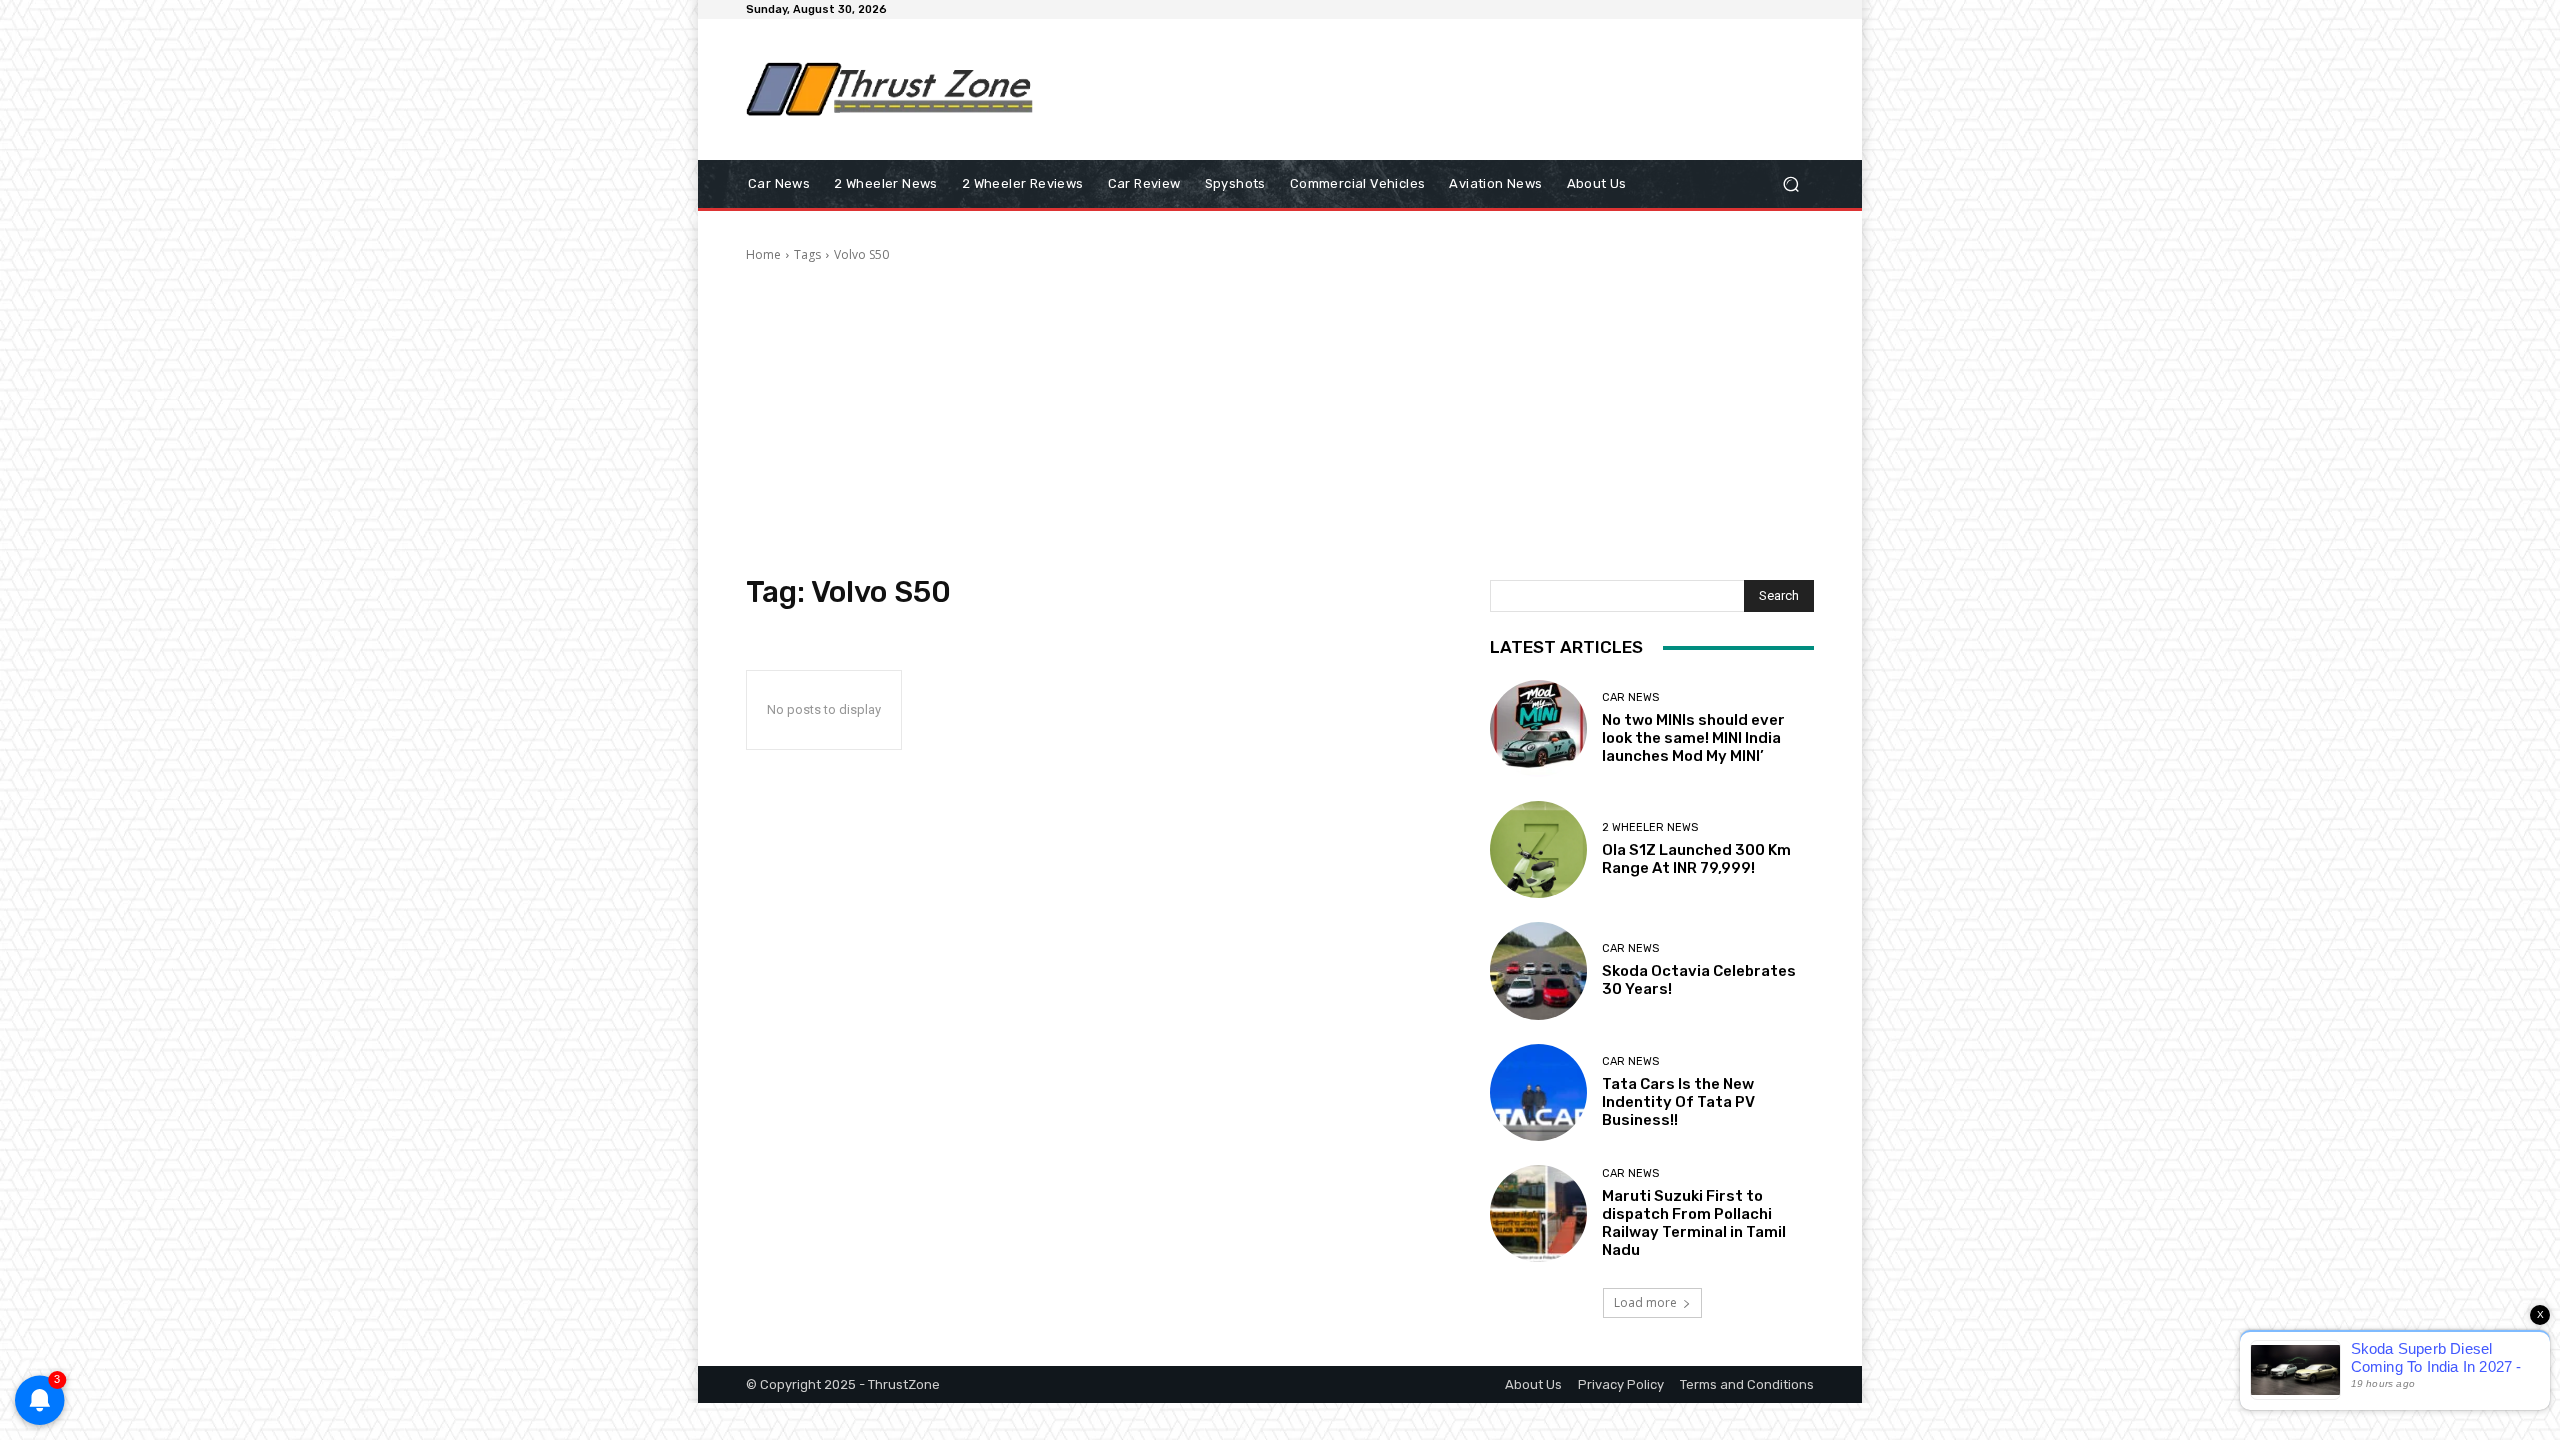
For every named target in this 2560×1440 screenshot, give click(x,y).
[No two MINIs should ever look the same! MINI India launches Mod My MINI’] (1538, 728)
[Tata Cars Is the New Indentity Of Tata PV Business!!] (1538, 1092)
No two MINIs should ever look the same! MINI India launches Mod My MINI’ (1693, 738)
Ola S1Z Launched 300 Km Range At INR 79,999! (1696, 859)
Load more (1645, 1302)
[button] (1790, 184)
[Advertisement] (1445, 89)
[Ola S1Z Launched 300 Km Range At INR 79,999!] (1538, 849)
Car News (1630, 697)
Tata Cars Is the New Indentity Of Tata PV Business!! (1678, 1102)
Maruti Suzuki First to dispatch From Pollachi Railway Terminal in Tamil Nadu (1694, 1223)
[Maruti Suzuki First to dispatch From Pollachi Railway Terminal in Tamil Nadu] (1538, 1213)
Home (763, 254)
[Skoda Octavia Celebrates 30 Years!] (1538, 970)
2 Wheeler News (1650, 827)
